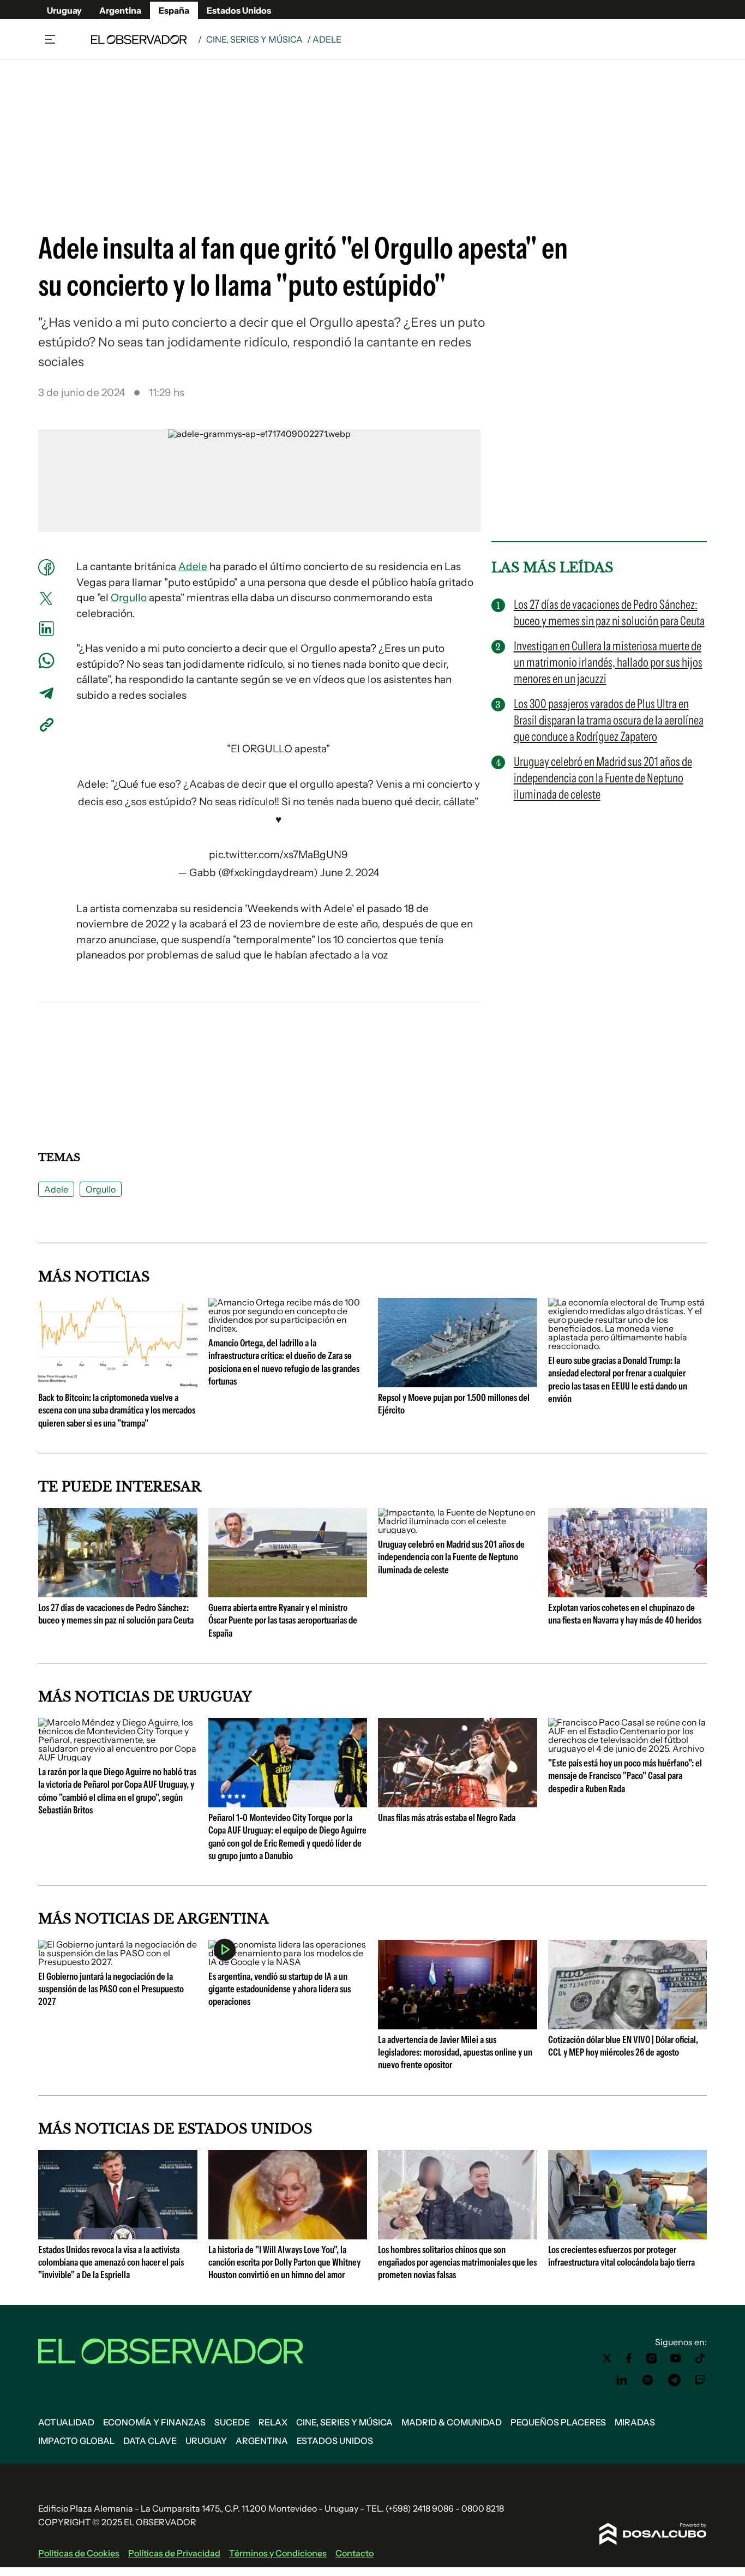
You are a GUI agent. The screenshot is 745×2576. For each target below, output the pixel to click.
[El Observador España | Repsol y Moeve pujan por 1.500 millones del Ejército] (458, 1383)
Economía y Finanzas (154, 2422)
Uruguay (64, 10)
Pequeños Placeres (558, 2422)
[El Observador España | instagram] (652, 2358)
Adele (193, 567)
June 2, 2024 (350, 873)
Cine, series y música (254, 39)
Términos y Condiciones (278, 2553)
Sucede (232, 2422)
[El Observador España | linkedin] (622, 2380)
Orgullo (129, 598)
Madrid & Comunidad (452, 2422)
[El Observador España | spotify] (648, 2380)
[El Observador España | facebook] (629, 2358)
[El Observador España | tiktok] (700, 2358)
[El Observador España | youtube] (675, 2358)
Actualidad (66, 2422)
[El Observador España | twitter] (607, 2358)
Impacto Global (76, 2441)
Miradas (635, 2422)
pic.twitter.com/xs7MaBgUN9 (278, 855)
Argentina (120, 10)
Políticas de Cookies (79, 2553)
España (174, 10)
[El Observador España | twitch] (700, 2380)
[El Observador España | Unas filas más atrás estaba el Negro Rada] (458, 1803)
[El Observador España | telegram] (674, 2380)
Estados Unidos (239, 10)
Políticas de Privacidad (174, 2553)
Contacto (355, 2553)
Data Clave (150, 2441)
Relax (273, 2422)
